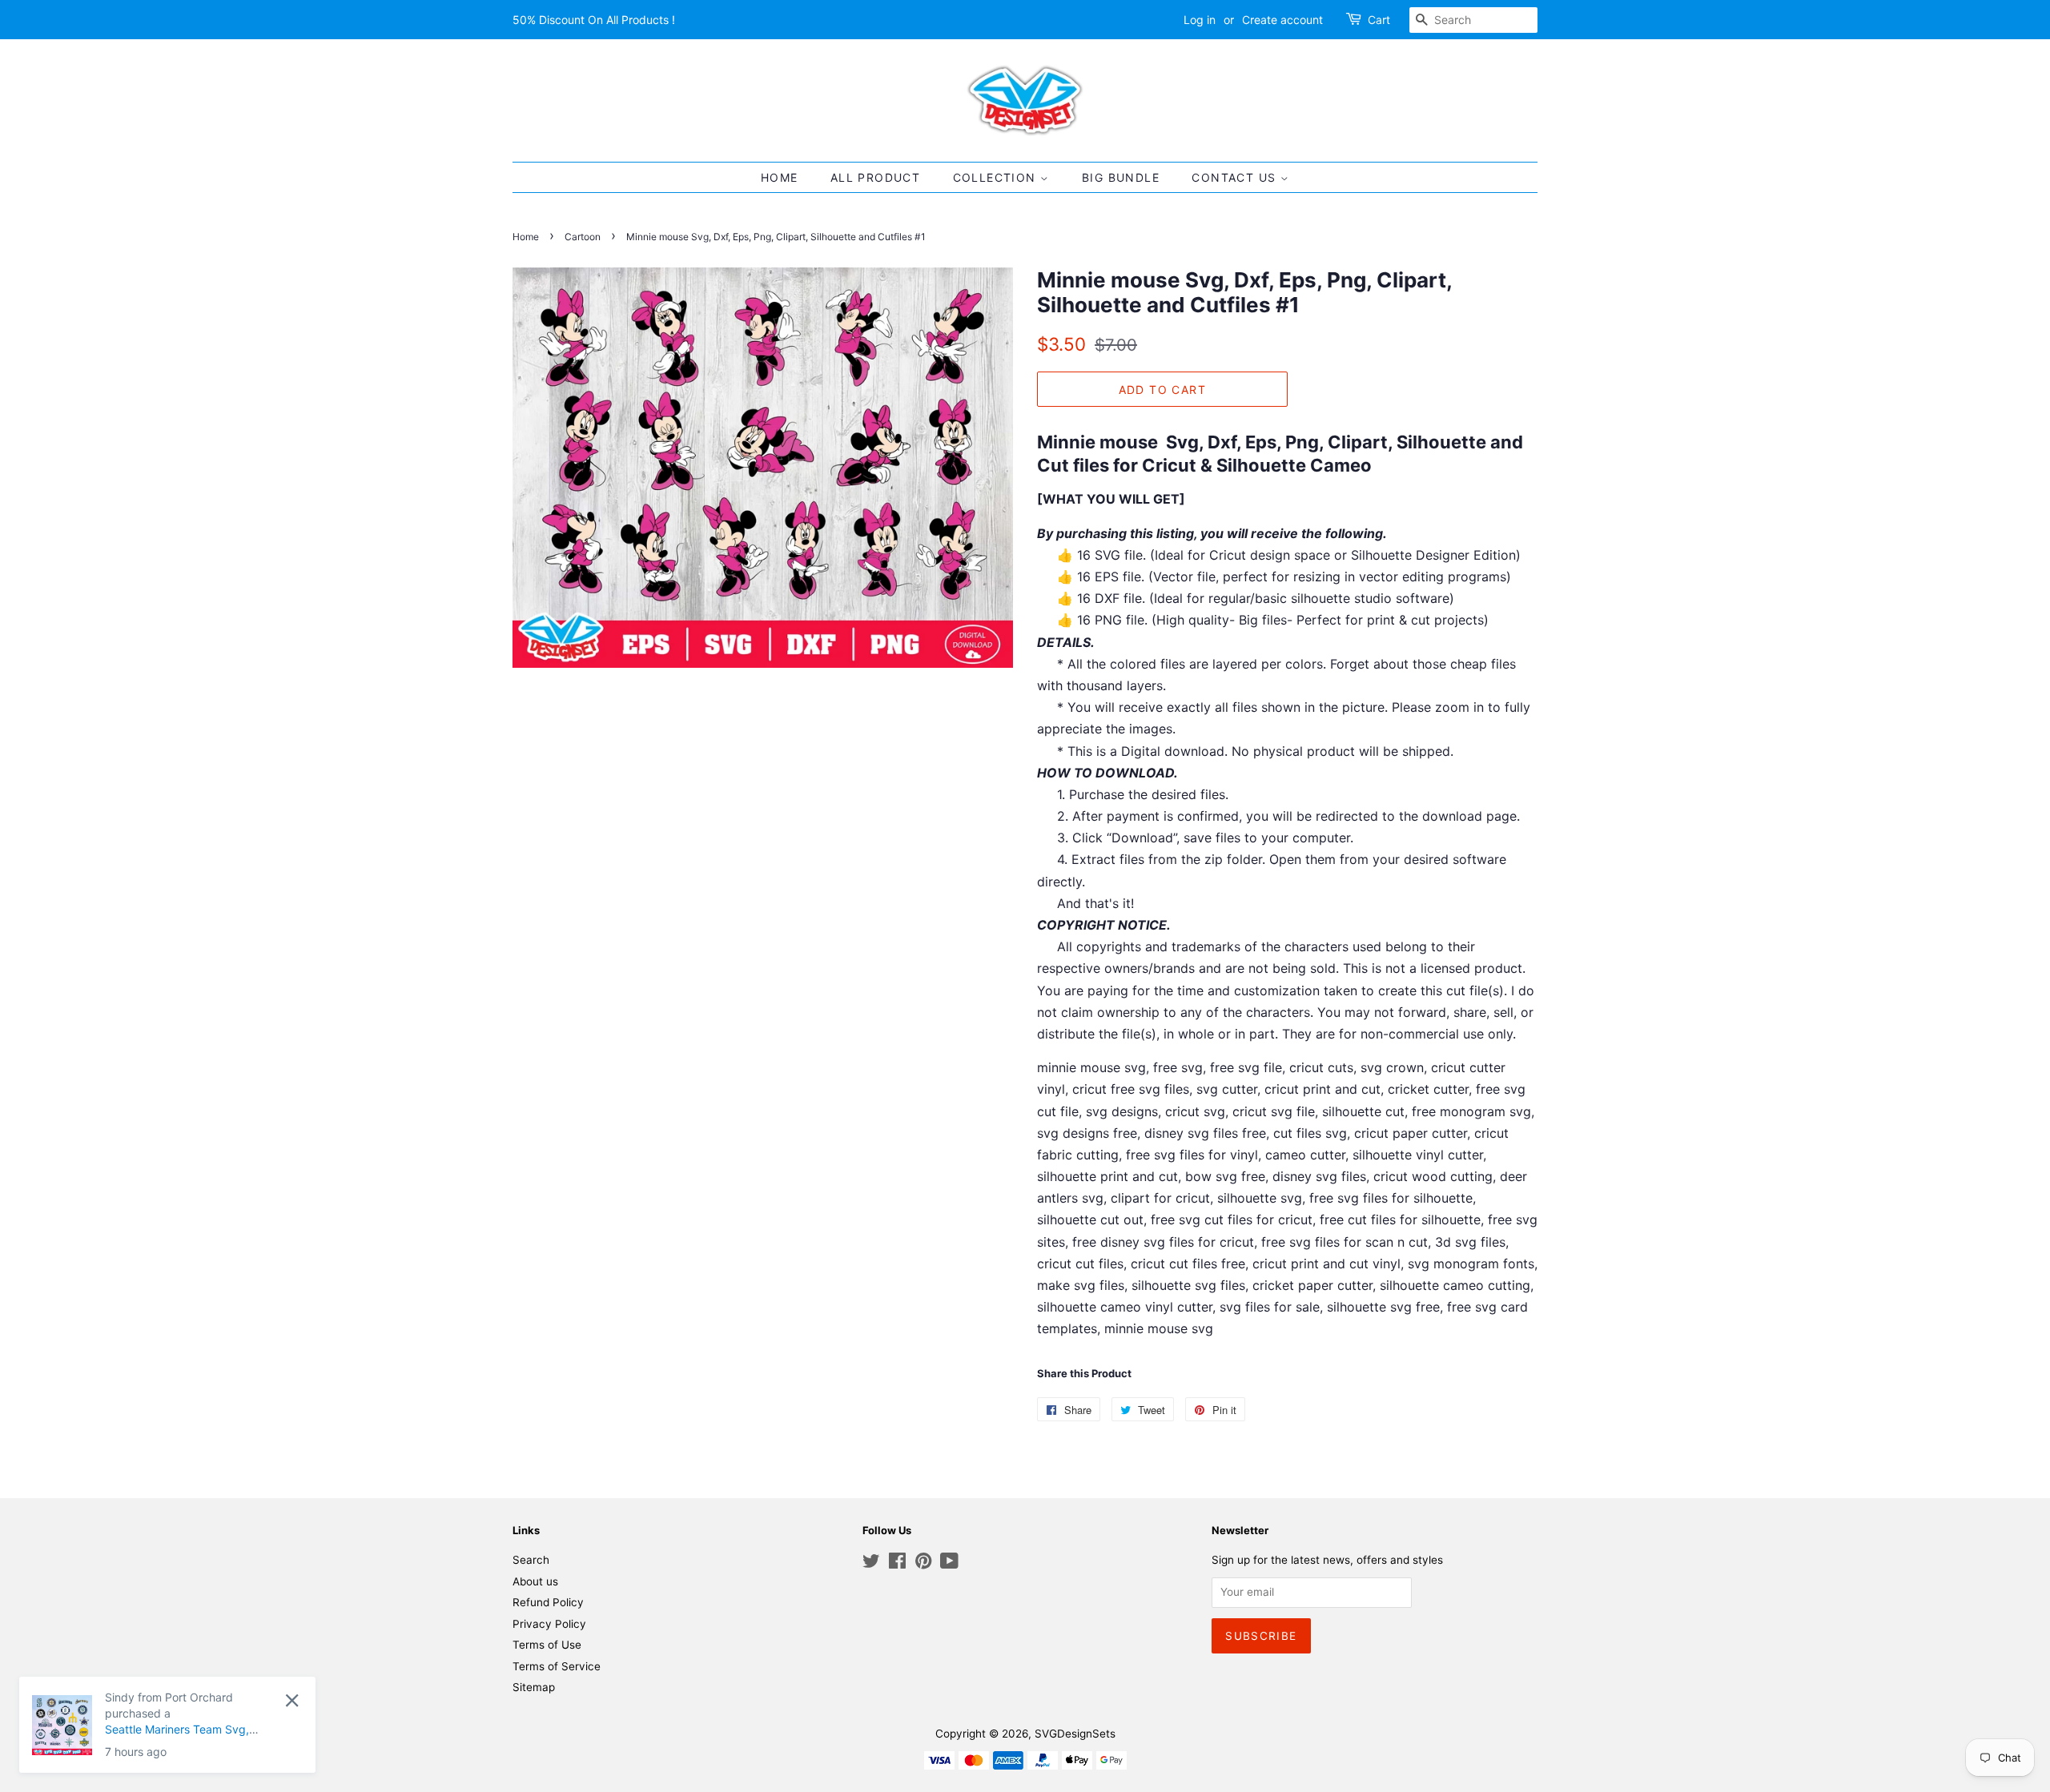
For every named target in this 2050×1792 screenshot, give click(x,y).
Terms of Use (547, 1645)
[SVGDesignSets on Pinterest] (923, 1564)
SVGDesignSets (1075, 1734)
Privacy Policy (549, 1624)
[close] (213, 1700)
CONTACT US (1236, 177)
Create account (1282, 20)
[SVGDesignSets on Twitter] (871, 1564)
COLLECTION (997, 177)
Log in (1200, 20)
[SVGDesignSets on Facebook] (897, 1564)
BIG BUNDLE (1121, 177)
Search (531, 1560)
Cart (1379, 20)
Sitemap (534, 1687)
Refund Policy (548, 1602)
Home (526, 237)
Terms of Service (557, 1666)
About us (535, 1581)
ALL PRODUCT (875, 177)
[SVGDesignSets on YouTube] (949, 1564)
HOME (780, 177)
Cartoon (583, 237)
